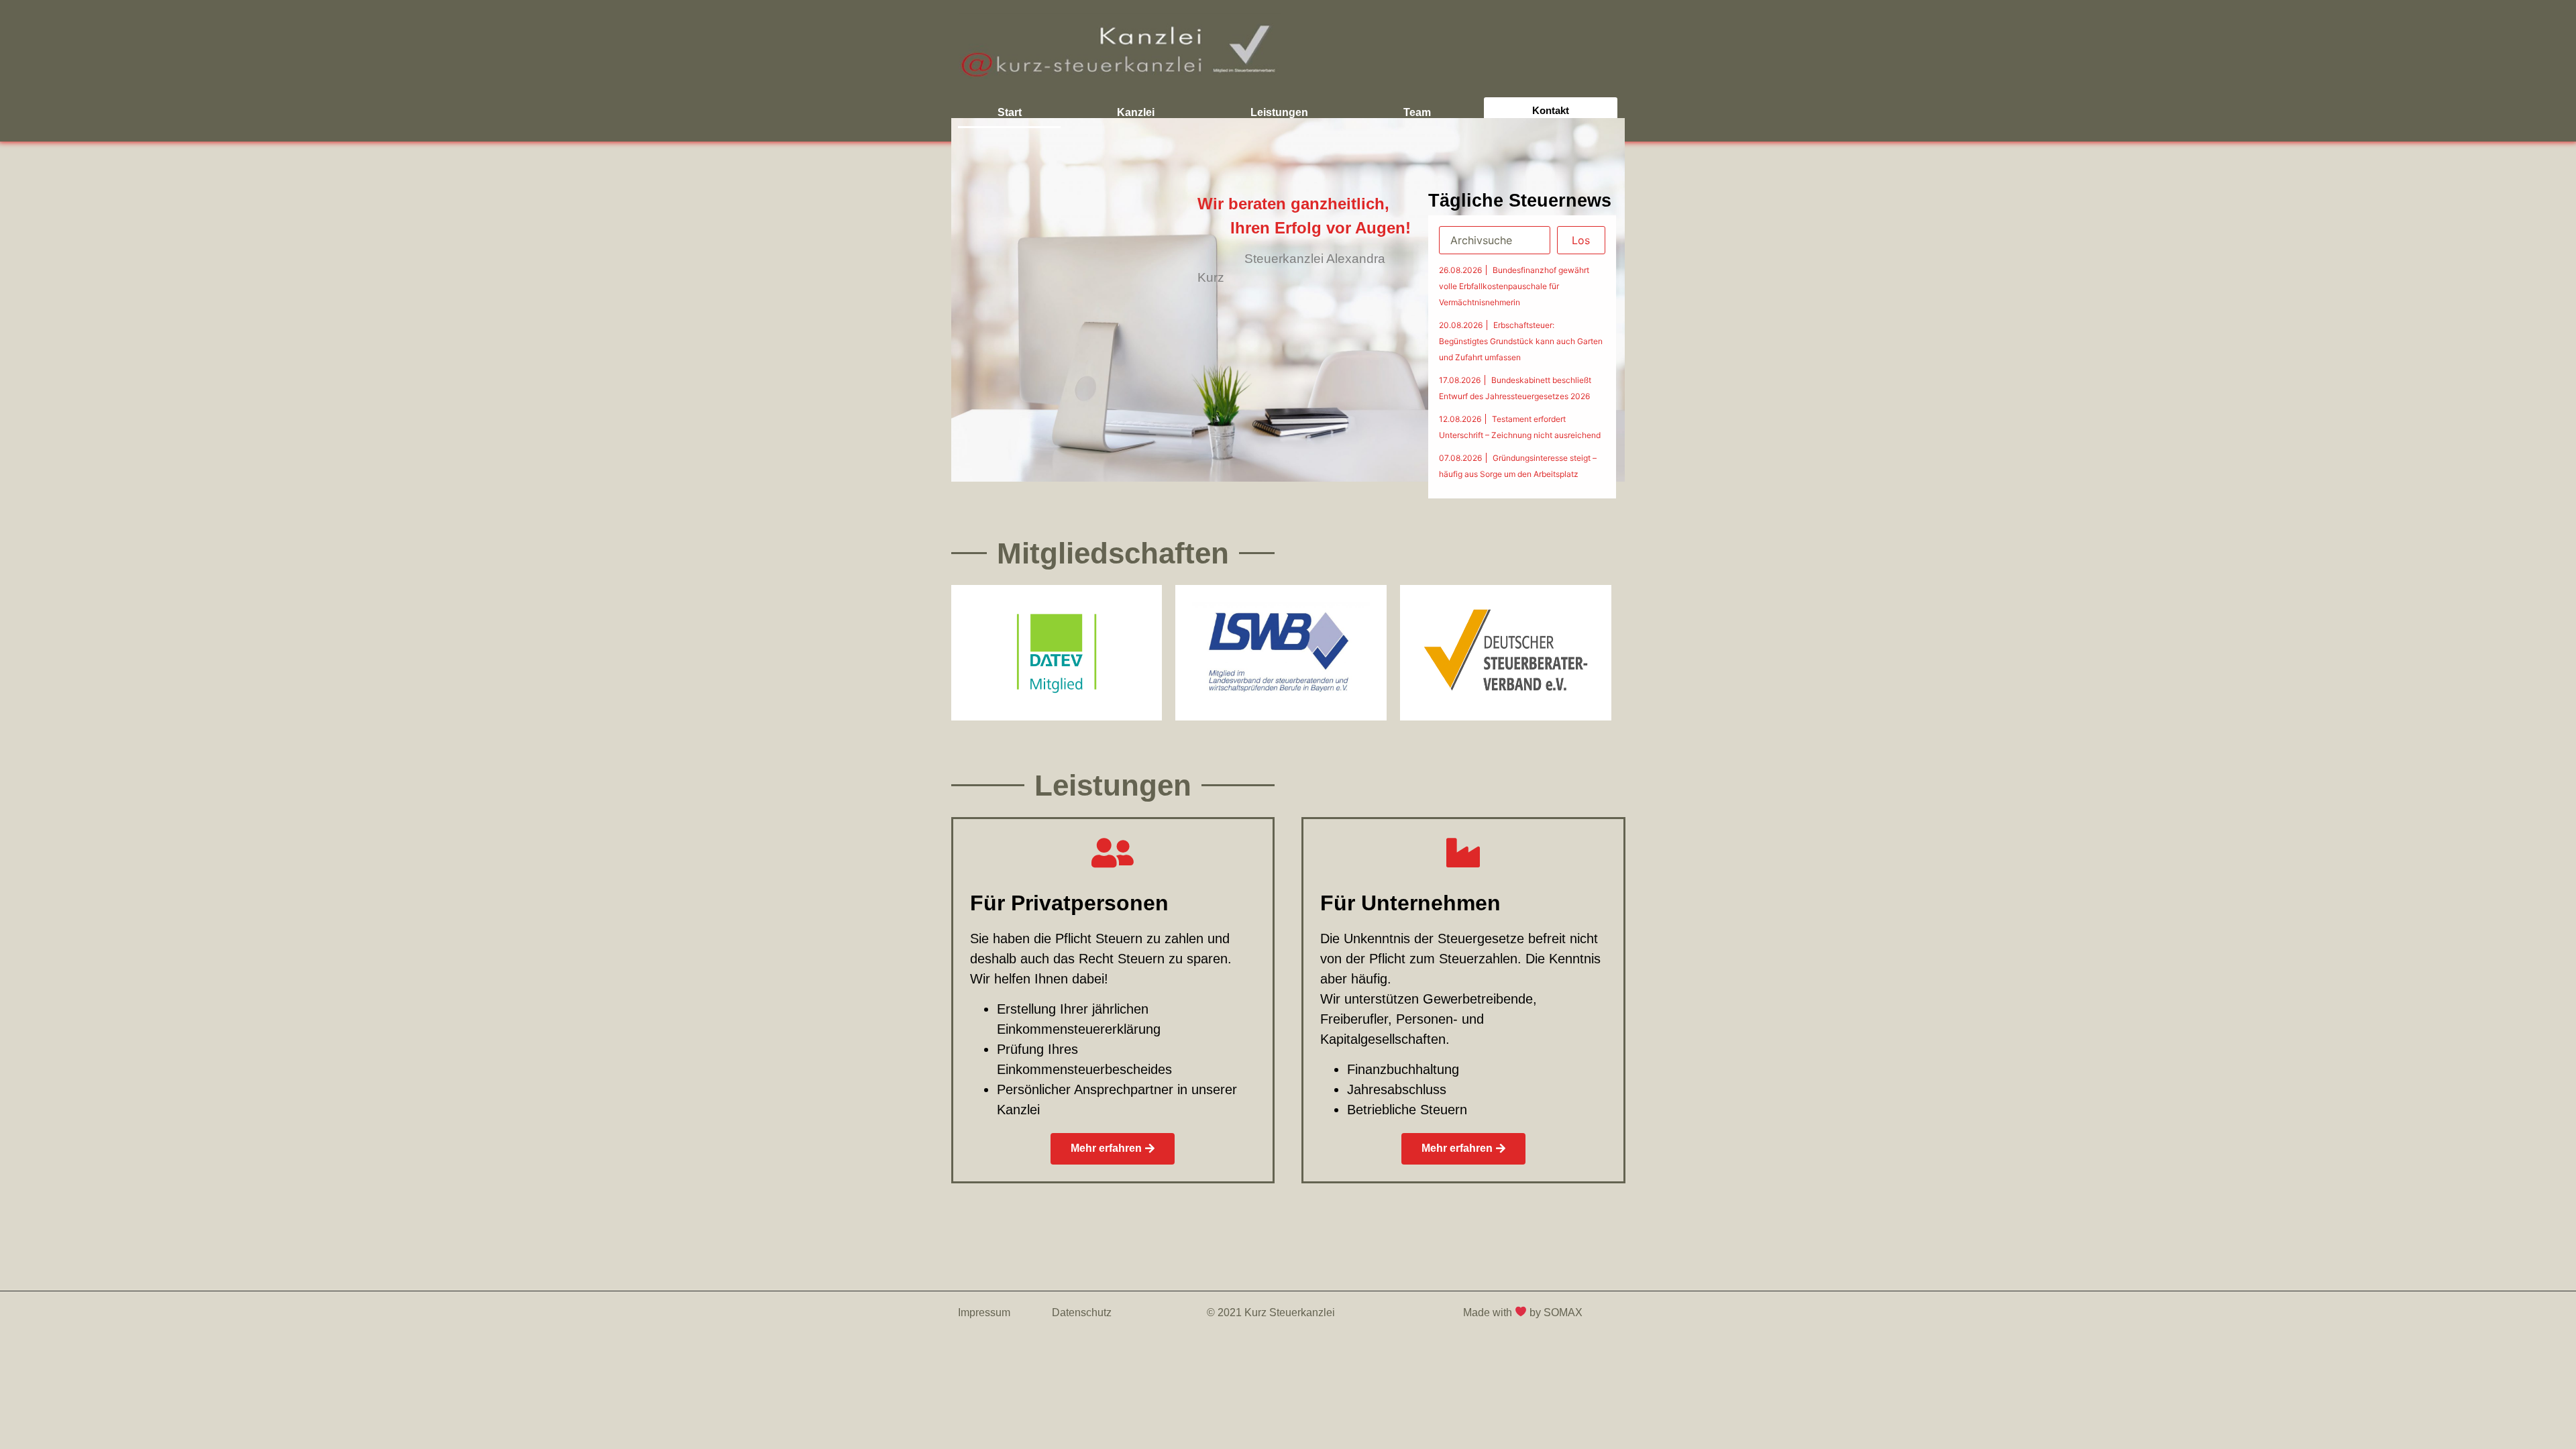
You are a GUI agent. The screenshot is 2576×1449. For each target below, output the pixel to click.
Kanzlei (1136, 112)
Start (1010, 112)
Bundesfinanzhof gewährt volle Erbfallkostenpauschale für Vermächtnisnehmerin (1514, 286)
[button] (1113, 1149)
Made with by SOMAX (1524, 1312)
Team (1417, 112)
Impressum (984, 1312)
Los (1581, 240)
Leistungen (1279, 112)
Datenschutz (1082, 1312)
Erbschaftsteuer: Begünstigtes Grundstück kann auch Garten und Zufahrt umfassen (1521, 341)
